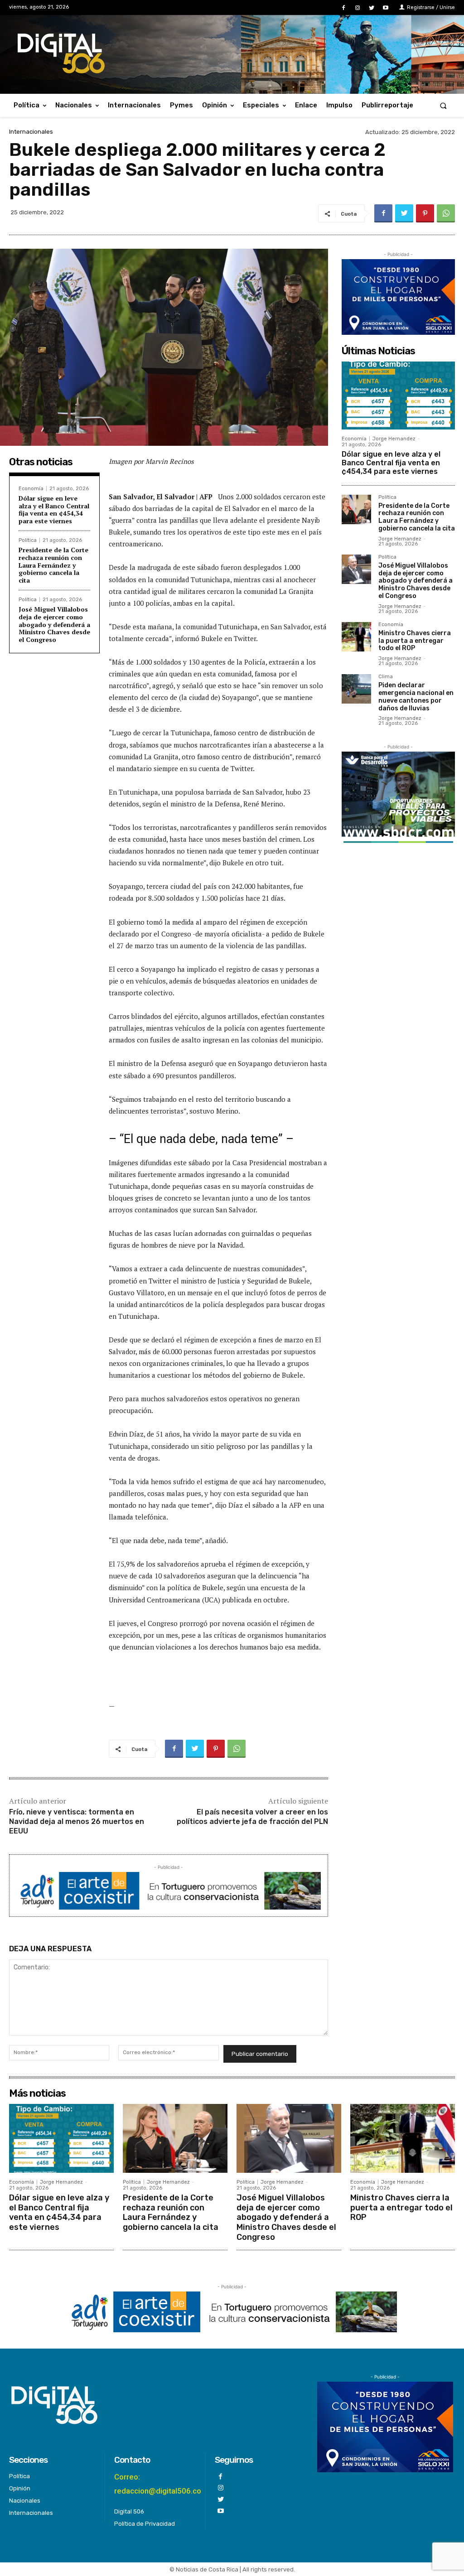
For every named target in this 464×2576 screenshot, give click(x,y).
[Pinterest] (425, 213)
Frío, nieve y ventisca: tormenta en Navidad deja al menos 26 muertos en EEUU (77, 1821)
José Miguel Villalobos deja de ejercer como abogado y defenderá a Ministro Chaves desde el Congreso (54, 624)
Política (28, 540)
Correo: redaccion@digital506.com (161, 2484)
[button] (443, 105)
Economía (31, 489)
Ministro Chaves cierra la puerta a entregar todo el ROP (415, 641)
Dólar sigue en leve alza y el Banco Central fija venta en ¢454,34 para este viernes (54, 509)
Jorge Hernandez (394, 439)
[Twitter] (372, 8)
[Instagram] (357, 8)
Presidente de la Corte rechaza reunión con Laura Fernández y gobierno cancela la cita (53, 565)
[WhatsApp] (446, 213)
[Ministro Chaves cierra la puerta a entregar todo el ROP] (356, 637)
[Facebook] (343, 8)
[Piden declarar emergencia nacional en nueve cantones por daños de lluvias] (356, 689)
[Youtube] (386, 8)
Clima (386, 677)
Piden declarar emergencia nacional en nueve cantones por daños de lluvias (416, 697)
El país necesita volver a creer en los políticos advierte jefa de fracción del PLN (252, 1817)
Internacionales (31, 132)
